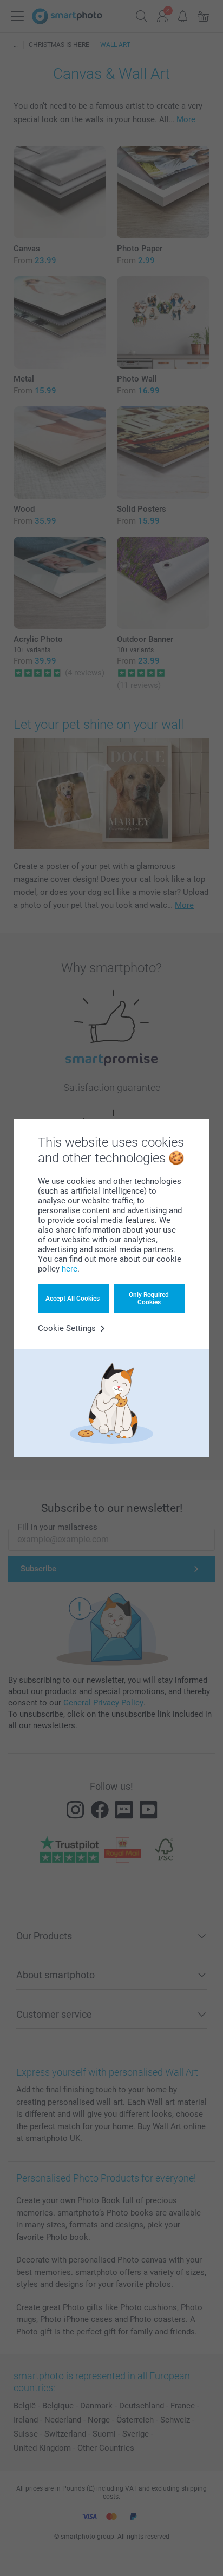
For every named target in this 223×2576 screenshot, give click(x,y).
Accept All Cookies (73, 1299)
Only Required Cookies (149, 1299)
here (70, 1269)
